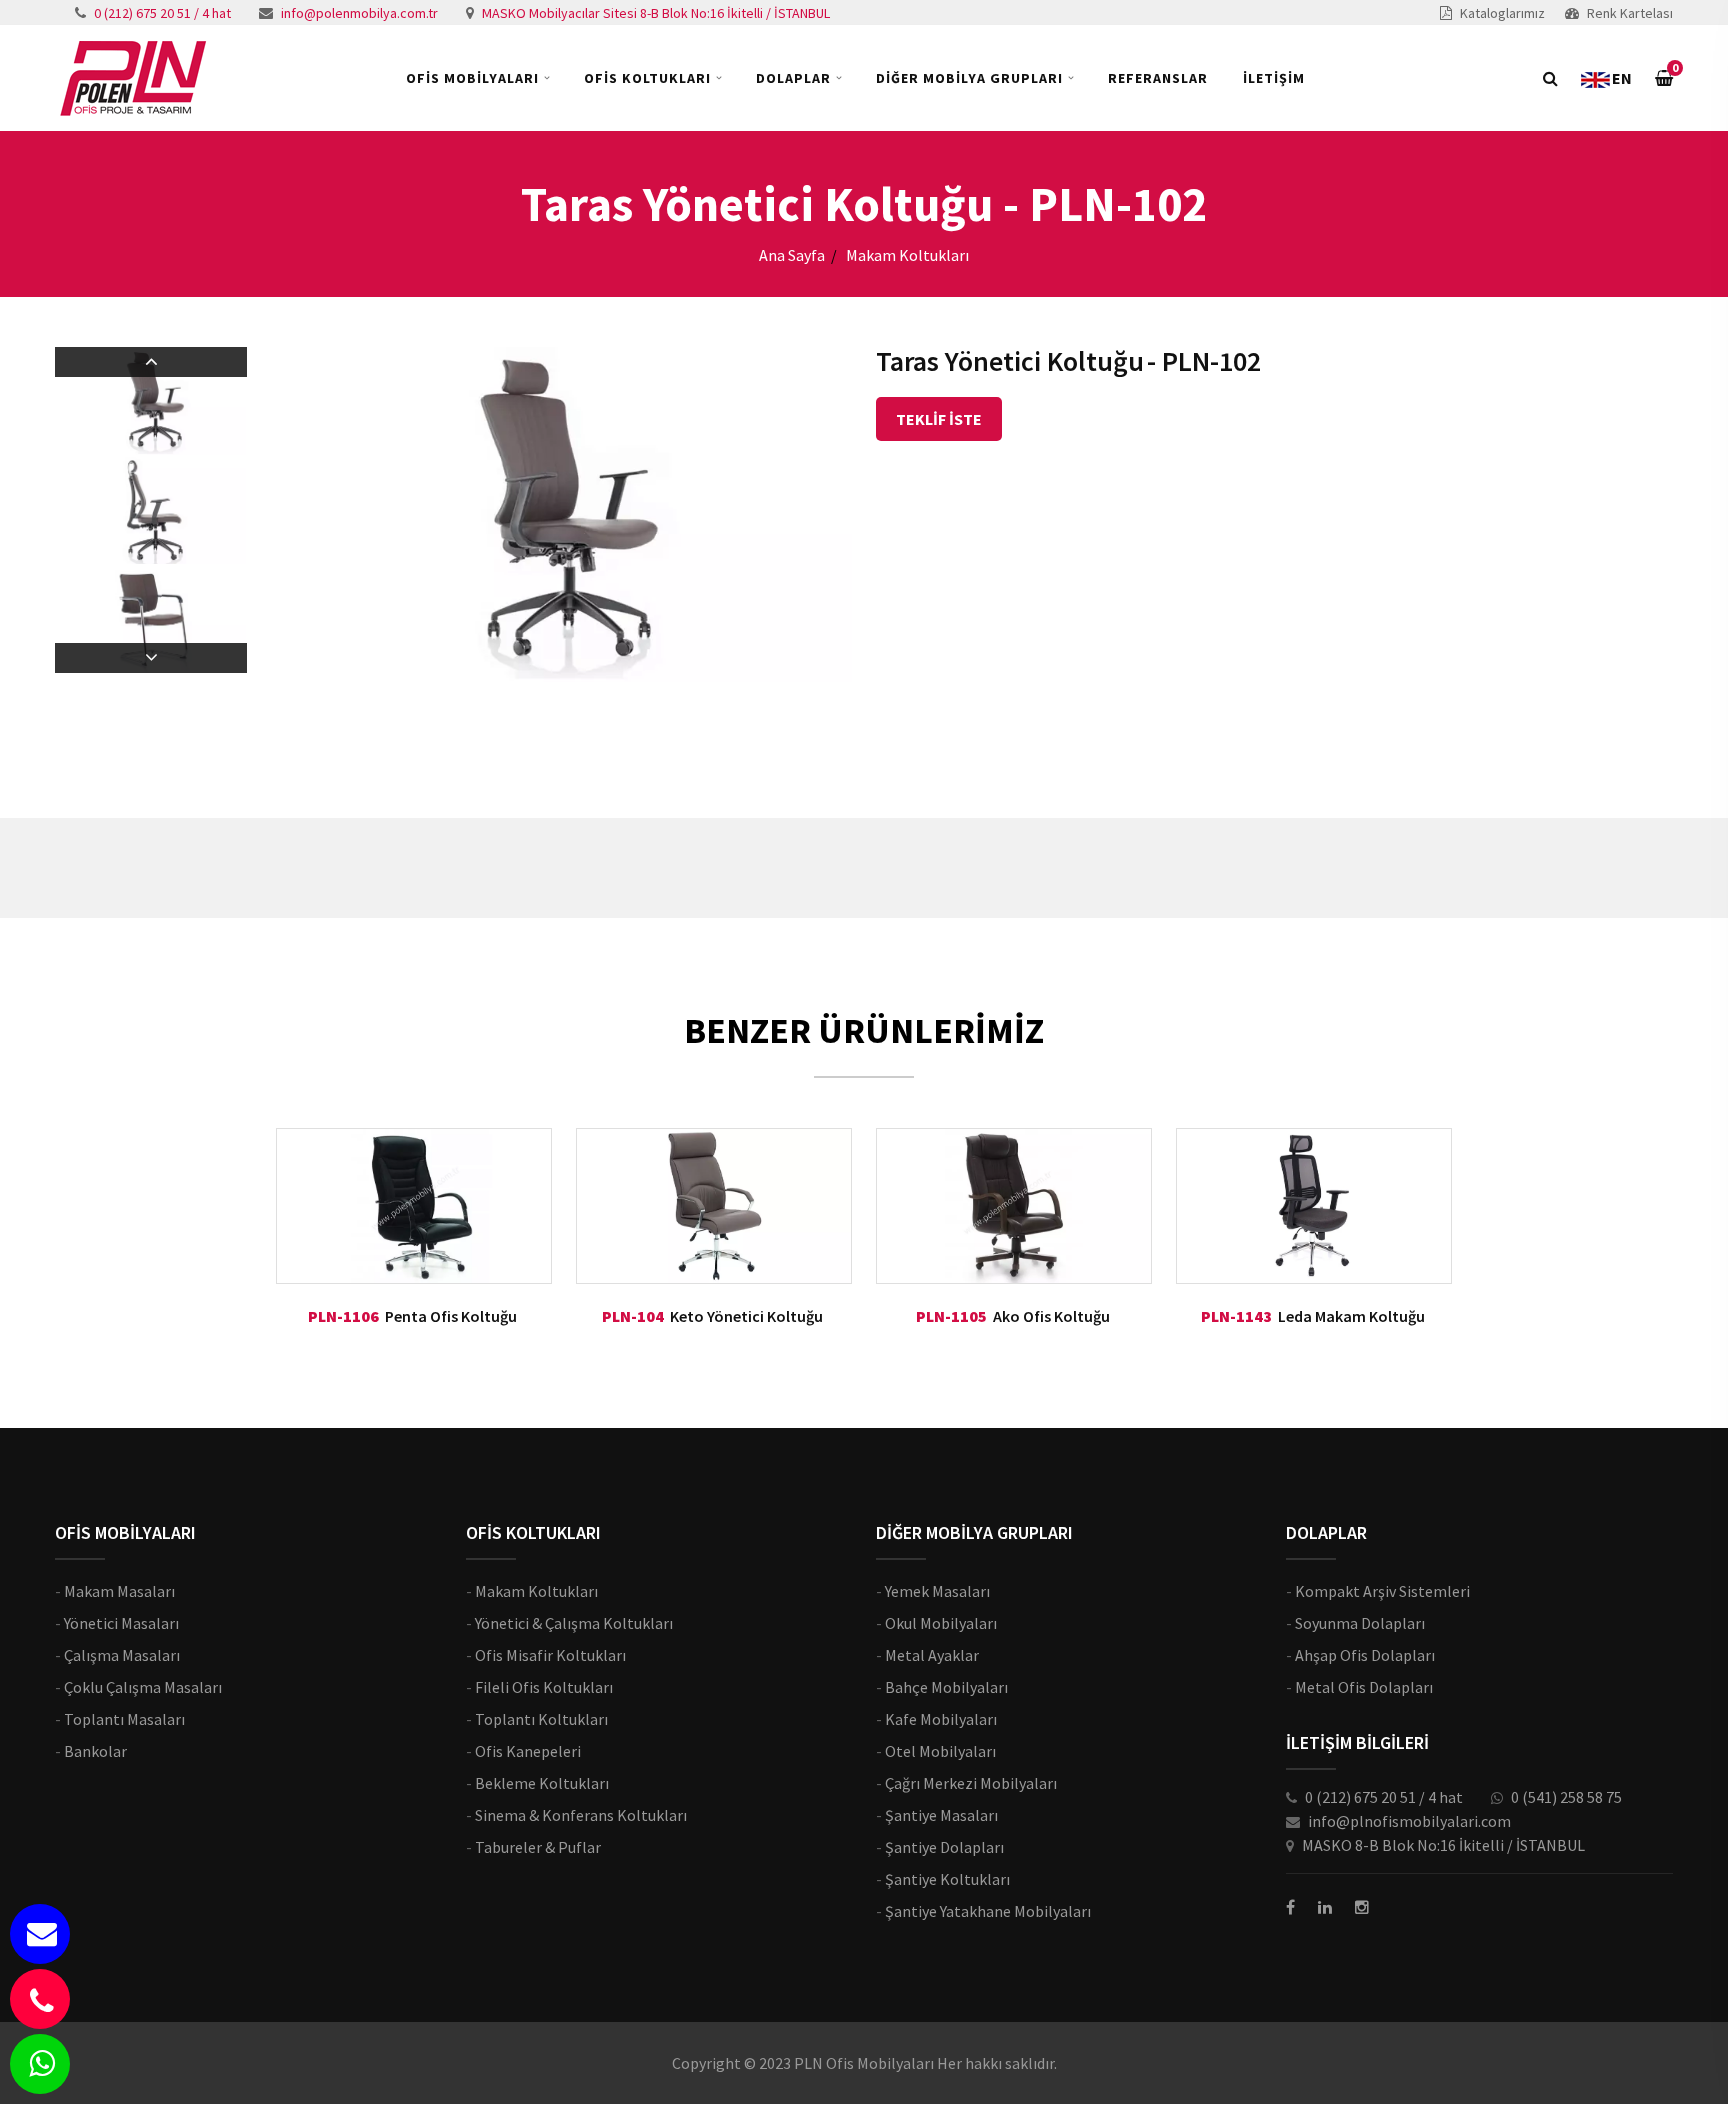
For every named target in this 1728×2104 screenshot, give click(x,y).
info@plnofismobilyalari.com (1409, 1821)
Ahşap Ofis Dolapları (1365, 1655)
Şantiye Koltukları (947, 1879)
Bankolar (95, 1751)
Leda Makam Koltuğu (1351, 1316)
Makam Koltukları (536, 1591)
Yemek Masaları (937, 1591)
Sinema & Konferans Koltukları (581, 1815)
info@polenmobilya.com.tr (359, 13)
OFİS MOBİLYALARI (472, 78)
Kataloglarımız (1502, 13)
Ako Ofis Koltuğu (1051, 1316)
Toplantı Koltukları (541, 1719)
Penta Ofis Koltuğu (451, 1316)
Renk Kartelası (1630, 13)
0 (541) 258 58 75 (1566, 1797)
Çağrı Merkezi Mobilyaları (971, 1783)
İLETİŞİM (1274, 78)
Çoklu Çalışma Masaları (143, 1687)
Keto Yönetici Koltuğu (746, 1316)
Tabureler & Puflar (538, 1847)
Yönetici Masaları (121, 1623)
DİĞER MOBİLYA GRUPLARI (969, 78)
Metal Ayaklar (932, 1655)
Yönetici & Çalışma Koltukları (574, 1623)
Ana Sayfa (792, 255)
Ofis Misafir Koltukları (550, 1655)
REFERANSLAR (1158, 78)
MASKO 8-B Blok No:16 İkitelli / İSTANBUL (1443, 1845)
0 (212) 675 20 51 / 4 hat (162, 13)
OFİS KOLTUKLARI (647, 78)
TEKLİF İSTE (939, 419)
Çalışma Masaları (122, 1655)
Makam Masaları (119, 1591)
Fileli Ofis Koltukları (544, 1687)
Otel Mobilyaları (940, 1751)
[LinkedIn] (1325, 1907)
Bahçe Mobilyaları (946, 1687)
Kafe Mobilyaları (941, 1719)
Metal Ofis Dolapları (1364, 1687)
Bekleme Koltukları (542, 1783)
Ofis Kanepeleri (528, 1751)
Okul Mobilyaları (941, 1623)
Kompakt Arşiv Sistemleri (1382, 1591)
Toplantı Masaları (124, 1719)
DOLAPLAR (793, 78)
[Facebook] (1290, 1907)
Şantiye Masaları (941, 1815)
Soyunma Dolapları (1360, 1623)
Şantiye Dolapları (944, 1847)
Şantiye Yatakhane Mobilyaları (988, 1911)
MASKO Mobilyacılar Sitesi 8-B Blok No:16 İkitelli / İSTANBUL (656, 13)
